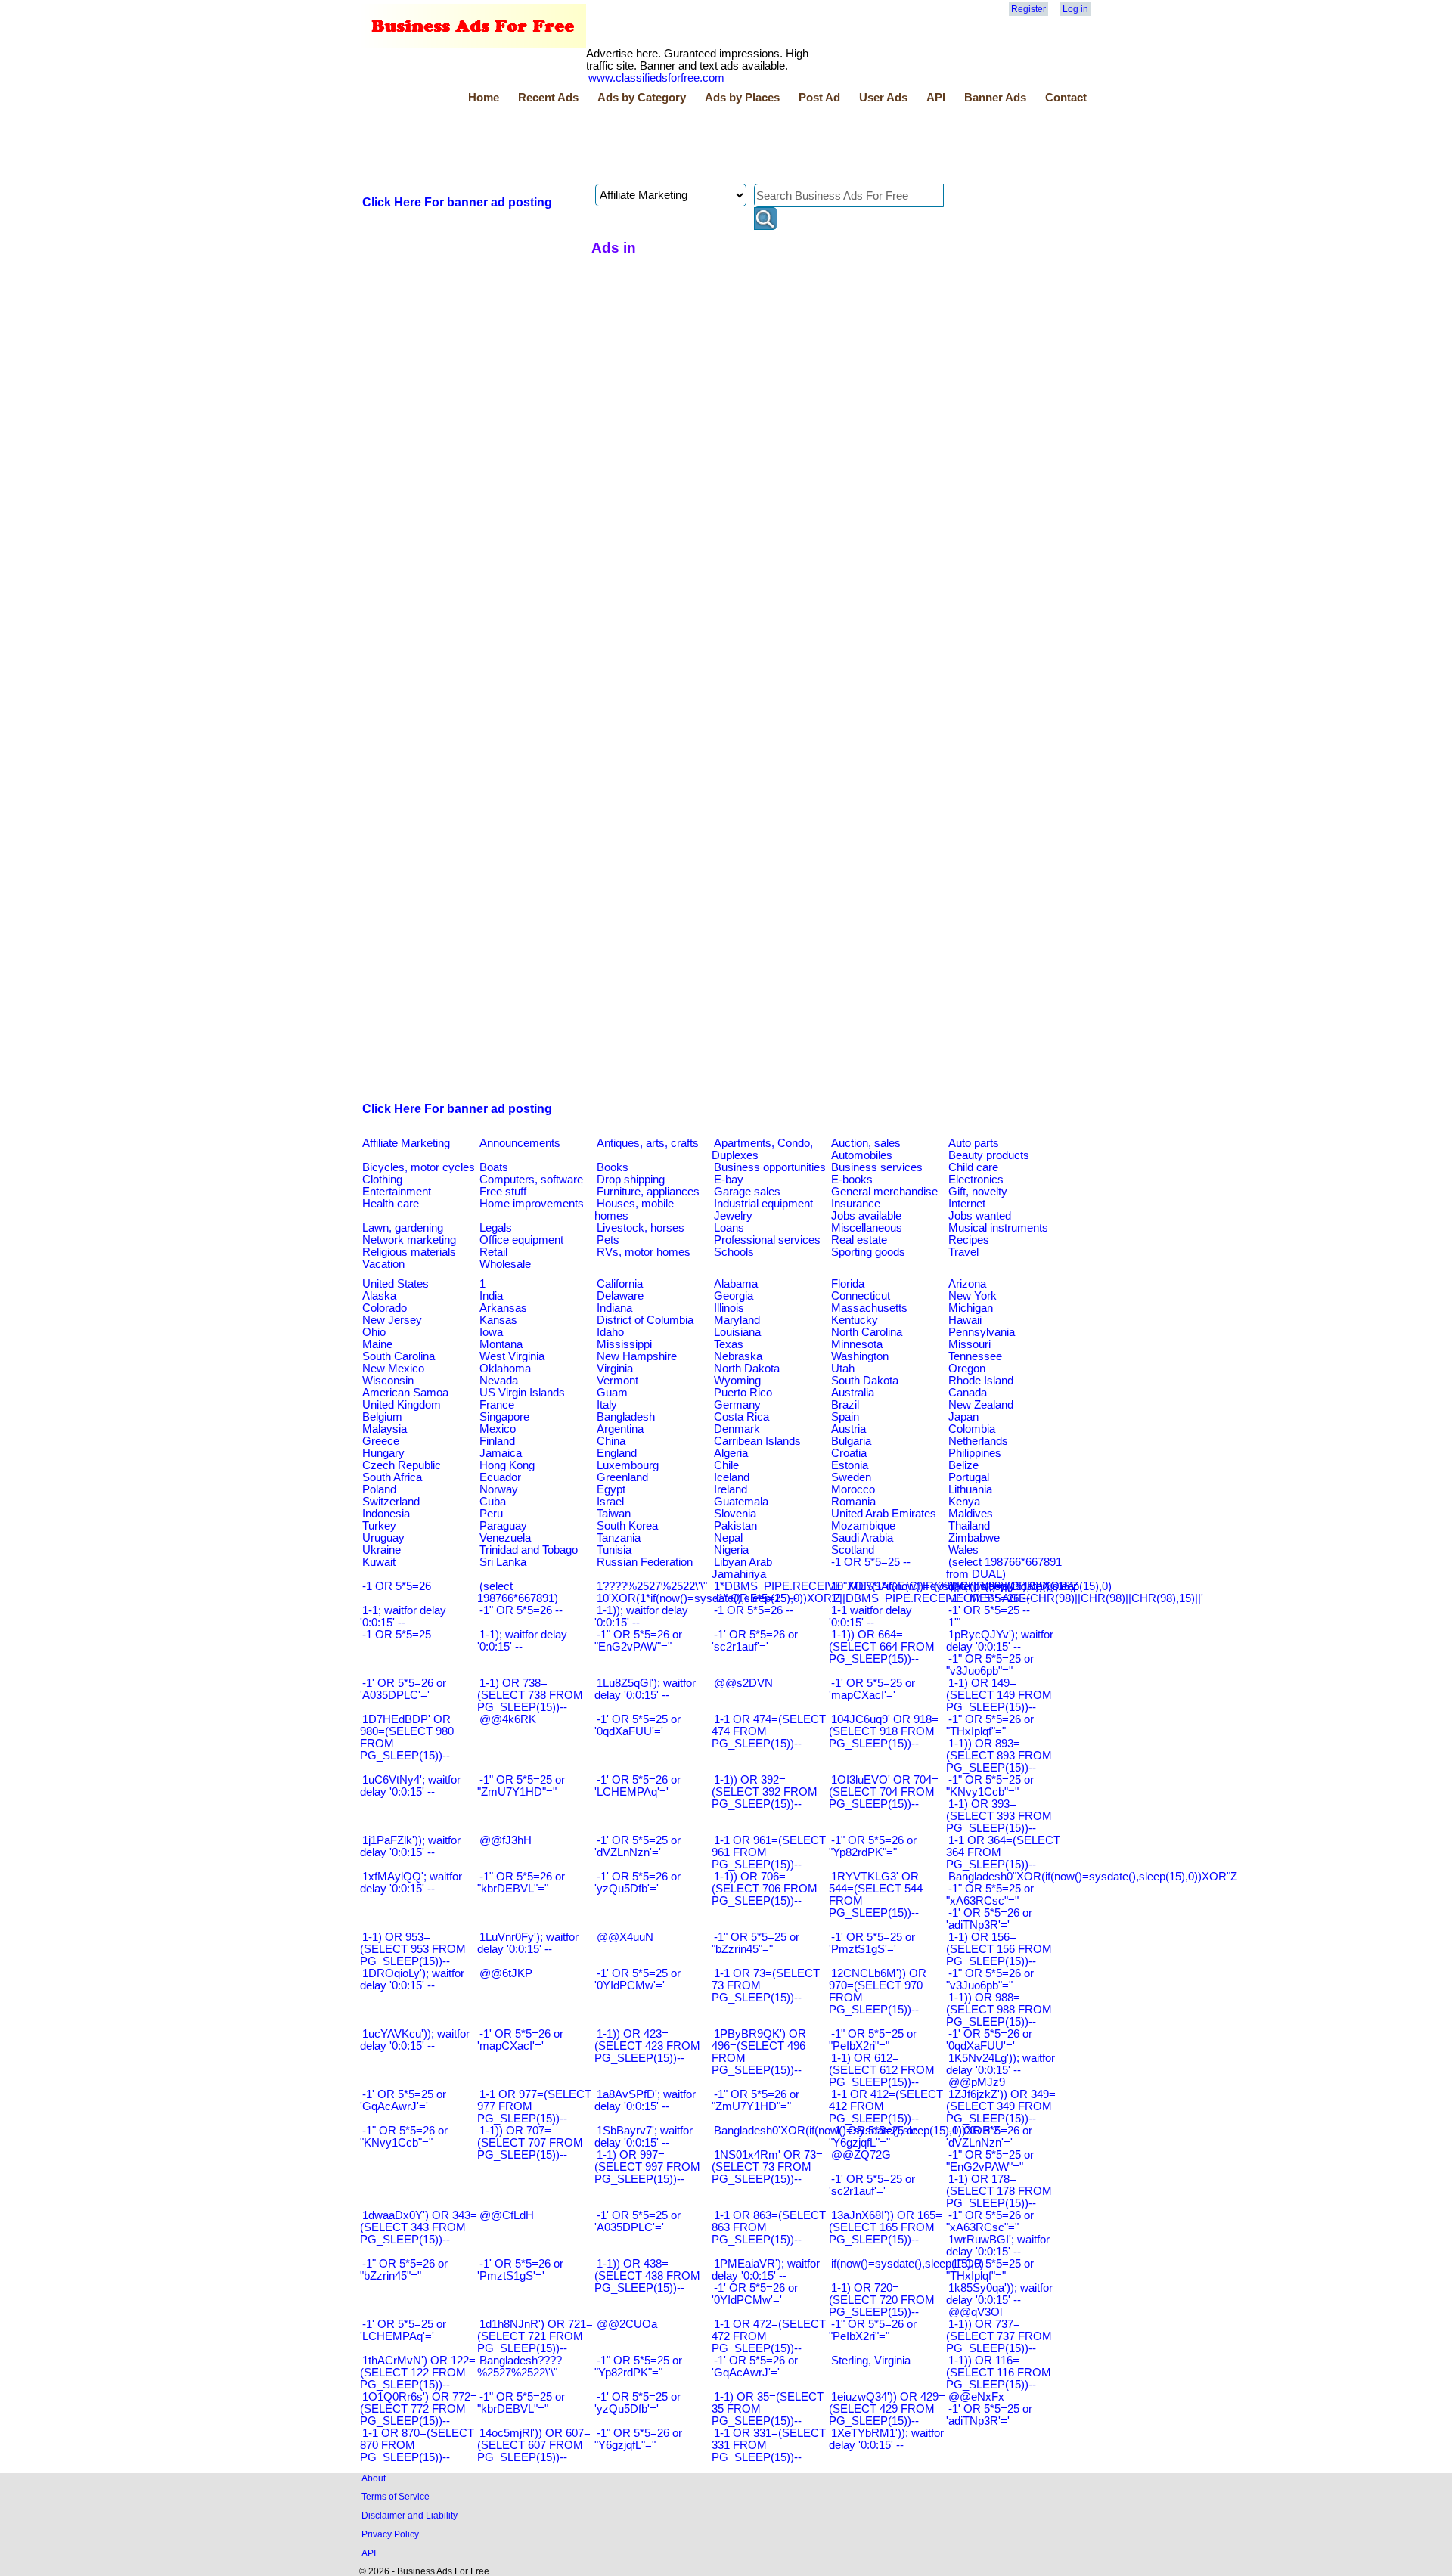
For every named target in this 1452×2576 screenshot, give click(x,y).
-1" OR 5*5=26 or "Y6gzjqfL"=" (638, 2439)
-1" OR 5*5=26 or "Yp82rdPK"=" (873, 1846)
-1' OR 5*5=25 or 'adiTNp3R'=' (989, 2415)
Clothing (382, 1180)
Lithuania (970, 1489)
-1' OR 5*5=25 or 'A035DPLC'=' (638, 2221)
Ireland (731, 1489)
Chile (726, 1465)
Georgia (734, 1296)
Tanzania (619, 1538)
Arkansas (503, 1308)
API (936, 98)
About (374, 2478)
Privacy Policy (390, 2534)
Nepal (728, 1538)
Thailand (969, 1526)
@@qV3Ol (975, 2312)
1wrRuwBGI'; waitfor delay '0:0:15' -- (998, 2246)
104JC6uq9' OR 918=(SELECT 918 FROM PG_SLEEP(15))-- (884, 1731)
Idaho (610, 1332)
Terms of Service (396, 2496)
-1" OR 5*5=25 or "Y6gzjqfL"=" (873, 2137)
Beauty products (989, 1155)
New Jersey (392, 1320)
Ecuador (500, 1477)
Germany (737, 1405)
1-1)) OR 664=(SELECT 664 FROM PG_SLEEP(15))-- (882, 1647)
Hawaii (965, 1320)
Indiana (614, 1308)
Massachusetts (869, 1308)
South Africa (392, 1477)
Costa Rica (742, 1417)
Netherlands (978, 1441)
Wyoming (737, 1381)
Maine (377, 1344)
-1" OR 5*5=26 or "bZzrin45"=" (404, 2270)
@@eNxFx (976, 2397)
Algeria (731, 1453)
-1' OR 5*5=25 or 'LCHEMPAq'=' (403, 2330)
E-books (852, 1180)
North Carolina (867, 1332)
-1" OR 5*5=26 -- (521, 1610)
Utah (843, 1369)
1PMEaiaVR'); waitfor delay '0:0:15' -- (766, 2270)
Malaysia (385, 1429)
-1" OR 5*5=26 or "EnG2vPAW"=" (638, 1641)
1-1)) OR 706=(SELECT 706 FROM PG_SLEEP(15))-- (765, 1889)
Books (613, 1167)
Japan (963, 1417)
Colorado (385, 1308)
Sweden (851, 1477)
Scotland (853, 1550)
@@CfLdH (507, 2215)
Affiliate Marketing (406, 1143)
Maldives (971, 1514)
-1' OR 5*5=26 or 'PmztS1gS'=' (520, 2270)
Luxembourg (628, 1465)
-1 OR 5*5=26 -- (754, 1610)
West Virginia (512, 1356)
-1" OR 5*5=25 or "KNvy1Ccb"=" (990, 1786)
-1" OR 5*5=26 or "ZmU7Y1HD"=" (755, 2100)
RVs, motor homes (644, 1252)
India (491, 1296)
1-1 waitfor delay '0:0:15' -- (870, 1617)
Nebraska (738, 1356)
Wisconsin (388, 1381)
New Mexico (393, 1369)
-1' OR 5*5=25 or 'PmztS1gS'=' (872, 1943)
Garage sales (747, 1192)
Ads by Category (642, 98)
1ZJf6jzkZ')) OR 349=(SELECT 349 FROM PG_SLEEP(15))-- (1001, 2106)
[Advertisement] (635, 146)
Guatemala (741, 1502)
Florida (848, 1284)
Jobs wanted (980, 1216)
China (611, 1441)
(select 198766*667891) (518, 1592)
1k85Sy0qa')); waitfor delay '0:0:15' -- (999, 2294)
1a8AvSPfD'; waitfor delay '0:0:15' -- (645, 2100)
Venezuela (505, 1538)
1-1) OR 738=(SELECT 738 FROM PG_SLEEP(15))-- (530, 1695)
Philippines (975, 1453)
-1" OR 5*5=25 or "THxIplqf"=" (990, 2270)
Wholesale (505, 1264)
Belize (963, 1465)
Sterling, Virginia (871, 2361)
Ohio (374, 1332)
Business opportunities (770, 1167)
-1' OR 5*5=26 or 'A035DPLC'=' (403, 1689)
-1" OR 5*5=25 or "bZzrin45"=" (755, 1943)
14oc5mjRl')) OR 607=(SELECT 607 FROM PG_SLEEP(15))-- (534, 2445)
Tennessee (975, 1356)
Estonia (850, 1465)
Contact (1066, 98)
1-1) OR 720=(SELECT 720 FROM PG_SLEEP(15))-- (882, 2300)
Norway (499, 1489)
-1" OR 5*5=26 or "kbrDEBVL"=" (521, 1883)
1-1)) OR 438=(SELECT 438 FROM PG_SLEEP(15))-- (647, 2276)
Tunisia (614, 1550)
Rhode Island (981, 1381)
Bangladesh (626, 1417)
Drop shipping (631, 1180)
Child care (973, 1167)
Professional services (767, 1240)
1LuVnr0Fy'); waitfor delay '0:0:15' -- (528, 1943)
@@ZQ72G (861, 2155)
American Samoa (405, 1393)
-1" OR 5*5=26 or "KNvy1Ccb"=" (404, 2137)
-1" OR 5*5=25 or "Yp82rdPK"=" (638, 2367)
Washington (860, 1356)
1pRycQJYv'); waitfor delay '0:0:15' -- (1000, 1641)
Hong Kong (507, 1465)
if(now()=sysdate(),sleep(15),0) (907, 2264)
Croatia (849, 1453)
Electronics (976, 1180)
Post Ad (819, 98)
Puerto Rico (743, 1393)
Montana (501, 1344)
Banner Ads (995, 98)
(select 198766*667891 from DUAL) (1004, 1568)
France (497, 1405)
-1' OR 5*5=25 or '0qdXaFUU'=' (638, 1725)
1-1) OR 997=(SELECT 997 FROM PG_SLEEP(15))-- (647, 2167)
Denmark (737, 1429)
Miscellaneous (867, 1228)
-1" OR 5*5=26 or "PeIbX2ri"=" (873, 2330)
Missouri (970, 1344)
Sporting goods (868, 1252)
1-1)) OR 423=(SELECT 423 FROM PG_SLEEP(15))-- (647, 2046)
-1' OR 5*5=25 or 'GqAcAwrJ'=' (403, 2100)
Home (484, 98)
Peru (491, 1514)
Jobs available (866, 1216)
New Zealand (981, 1405)
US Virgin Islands (522, 1393)
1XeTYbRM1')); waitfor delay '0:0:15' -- (886, 2439)
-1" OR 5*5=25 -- (755, 1598)
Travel (963, 1252)
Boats (494, 1167)
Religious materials (409, 1252)
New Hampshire (637, 1356)
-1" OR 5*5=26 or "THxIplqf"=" (990, 1725)
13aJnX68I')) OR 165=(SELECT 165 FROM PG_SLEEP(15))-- (886, 2227)
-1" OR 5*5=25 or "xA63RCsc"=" (990, 1895)
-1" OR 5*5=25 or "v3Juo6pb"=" (990, 1665)
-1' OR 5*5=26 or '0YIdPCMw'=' (755, 2294)
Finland (497, 1441)
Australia (853, 1393)
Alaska (379, 1296)
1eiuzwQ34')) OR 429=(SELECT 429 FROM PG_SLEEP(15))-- (887, 2409)
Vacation (383, 1264)
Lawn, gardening (403, 1228)
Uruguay (383, 1538)
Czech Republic (402, 1465)
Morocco (853, 1489)
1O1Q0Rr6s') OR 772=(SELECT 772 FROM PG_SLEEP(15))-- (419, 2409)
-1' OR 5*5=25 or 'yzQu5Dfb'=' (638, 2403)
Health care (391, 1204)
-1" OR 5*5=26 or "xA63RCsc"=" (990, 2221)
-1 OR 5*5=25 (397, 1635)
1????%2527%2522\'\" (652, 1586)
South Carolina (399, 1356)
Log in (1075, 9)
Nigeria (731, 1550)
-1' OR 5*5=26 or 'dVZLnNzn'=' (989, 2137)
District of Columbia (645, 1320)
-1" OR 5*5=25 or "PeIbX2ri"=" (873, 2040)
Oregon (967, 1369)
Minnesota (857, 1344)
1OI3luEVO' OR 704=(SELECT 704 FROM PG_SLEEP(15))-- (884, 1792)
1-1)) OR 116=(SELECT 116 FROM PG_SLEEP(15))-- (999, 2373)
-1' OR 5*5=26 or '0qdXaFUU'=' (989, 2040)
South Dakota (865, 1381)
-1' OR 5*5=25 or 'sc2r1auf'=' (872, 2185)
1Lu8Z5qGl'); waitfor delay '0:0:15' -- (645, 1689)
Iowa (491, 1332)
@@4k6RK (508, 1719)
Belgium (382, 1417)
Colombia (972, 1429)
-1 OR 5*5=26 (397, 1586)
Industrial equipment (763, 1204)
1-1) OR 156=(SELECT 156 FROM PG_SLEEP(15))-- (999, 1949)
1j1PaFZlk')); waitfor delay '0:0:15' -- (410, 1846)
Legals (496, 1228)
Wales (963, 1550)
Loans (729, 1228)
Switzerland (391, 1502)
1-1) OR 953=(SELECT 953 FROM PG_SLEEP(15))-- (413, 1949)
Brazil (845, 1405)
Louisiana (737, 1332)
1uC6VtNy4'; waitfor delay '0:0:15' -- (410, 1786)
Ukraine (382, 1550)
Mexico (498, 1429)
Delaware (620, 1296)
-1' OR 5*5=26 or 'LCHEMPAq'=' (638, 1786)
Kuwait (379, 1562)
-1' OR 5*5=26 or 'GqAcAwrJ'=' (755, 2367)
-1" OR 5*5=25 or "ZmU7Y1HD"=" (521, 1786)
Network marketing (409, 1240)
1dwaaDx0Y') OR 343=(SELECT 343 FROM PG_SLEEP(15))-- (419, 2227)
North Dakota (747, 1369)
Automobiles (862, 1155)
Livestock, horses (641, 1228)
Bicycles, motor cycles (419, 1167)
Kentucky (855, 1320)
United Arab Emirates (884, 1514)
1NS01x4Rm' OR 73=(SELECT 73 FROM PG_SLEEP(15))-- (767, 2167)
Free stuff (503, 1192)
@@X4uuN (625, 1937)
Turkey (379, 1526)
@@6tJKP (506, 1973)
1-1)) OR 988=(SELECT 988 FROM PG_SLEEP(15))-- (999, 2010)
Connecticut (861, 1296)
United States (396, 1284)
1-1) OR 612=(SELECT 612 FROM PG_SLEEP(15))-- (882, 2070)
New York (973, 1296)
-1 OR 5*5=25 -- (871, 1562)
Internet (967, 1204)
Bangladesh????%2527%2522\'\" (520, 2367)
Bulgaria (851, 1441)
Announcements (520, 1143)
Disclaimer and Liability (410, 2515)
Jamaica (501, 1453)
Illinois (729, 1308)
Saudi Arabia (862, 1538)
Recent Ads (548, 98)
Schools (734, 1252)
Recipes (969, 1240)
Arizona (967, 1284)
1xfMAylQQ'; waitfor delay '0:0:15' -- (411, 1883)
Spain (845, 1417)
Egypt (611, 1489)
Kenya (964, 1502)
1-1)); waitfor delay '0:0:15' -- (641, 1617)
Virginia (615, 1369)
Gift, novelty (978, 1192)
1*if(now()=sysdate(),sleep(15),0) (1030, 1586)
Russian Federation (645, 1562)
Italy (607, 1405)
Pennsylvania (982, 1332)
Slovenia (735, 1514)
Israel (610, 1502)
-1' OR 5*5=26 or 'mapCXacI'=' (520, 2040)
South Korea (627, 1526)
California (620, 1284)
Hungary (383, 1453)
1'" (954, 1623)
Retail (493, 1252)
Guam (612, 1393)
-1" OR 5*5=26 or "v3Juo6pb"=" (990, 1979)
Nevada (499, 1381)
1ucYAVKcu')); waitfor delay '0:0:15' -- (415, 2040)
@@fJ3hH (506, 1840)
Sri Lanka (503, 1562)
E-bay (729, 1180)
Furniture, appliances (648, 1192)
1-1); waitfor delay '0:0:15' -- (522, 1641)
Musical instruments (998, 1228)
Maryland (737, 1320)
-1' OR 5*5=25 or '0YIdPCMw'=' (638, 1979)
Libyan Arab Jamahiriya (742, 1568)
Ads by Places (742, 98)
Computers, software (531, 1180)
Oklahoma (505, 1369)
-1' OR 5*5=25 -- (989, 1610)
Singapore (504, 1417)
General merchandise (884, 1192)
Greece (381, 1441)
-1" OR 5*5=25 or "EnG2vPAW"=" (990, 2161)
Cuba (493, 1502)
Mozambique (863, 1526)
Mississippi (624, 1344)
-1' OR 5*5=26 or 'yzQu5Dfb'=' (638, 1883)
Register (1028, 9)
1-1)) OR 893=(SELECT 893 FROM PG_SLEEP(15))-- (999, 1756)
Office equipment (521, 1240)
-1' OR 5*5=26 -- (989, 1598)
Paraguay (503, 1526)
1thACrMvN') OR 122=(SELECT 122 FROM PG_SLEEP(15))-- (418, 2373)
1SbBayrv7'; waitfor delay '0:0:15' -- (644, 2137)
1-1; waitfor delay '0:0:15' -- (403, 1617)
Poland (379, 1489)
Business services (877, 1167)
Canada (968, 1393)
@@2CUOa (627, 2324)
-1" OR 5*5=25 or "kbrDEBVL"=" (521, 2403)
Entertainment (397, 1192)
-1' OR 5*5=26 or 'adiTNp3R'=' (989, 1919)
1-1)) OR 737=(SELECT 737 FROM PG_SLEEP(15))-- (999, 2336)
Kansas (498, 1320)
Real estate (859, 1240)
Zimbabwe (974, 1538)
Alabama (736, 1284)
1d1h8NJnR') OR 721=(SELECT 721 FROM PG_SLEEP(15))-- (535, 2336)
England (617, 1453)
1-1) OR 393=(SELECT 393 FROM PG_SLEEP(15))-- (999, 1816)
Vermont (617, 1381)
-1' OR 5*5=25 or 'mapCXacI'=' (872, 1689)
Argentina (620, 1429)
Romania (853, 1502)
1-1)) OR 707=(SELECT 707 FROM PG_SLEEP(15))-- (530, 2143)
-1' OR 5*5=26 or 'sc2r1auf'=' (755, 1641)
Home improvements (532, 1204)
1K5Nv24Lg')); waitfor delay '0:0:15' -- (1001, 2064)
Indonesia (386, 1514)
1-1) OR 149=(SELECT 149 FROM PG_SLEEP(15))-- (999, 1695)
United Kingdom (402, 1405)
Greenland (622, 1477)
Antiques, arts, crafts (648, 1143)
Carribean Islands (757, 1441)
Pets (608, 1240)
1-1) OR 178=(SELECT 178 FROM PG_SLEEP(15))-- (999, 2191)
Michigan (971, 1308)
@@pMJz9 (977, 2082)
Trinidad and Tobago (529, 1550)
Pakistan (735, 1526)
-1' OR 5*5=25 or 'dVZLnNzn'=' (638, 1846)
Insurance (856, 1204)
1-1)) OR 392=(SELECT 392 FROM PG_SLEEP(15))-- (765, 1792)
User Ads (883, 98)
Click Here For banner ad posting (457, 202)
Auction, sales (866, 1143)
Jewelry (733, 1216)
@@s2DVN (743, 1683)
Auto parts (974, 1143)
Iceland (732, 1477)
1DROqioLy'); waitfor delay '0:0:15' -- (412, 1979)
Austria (849, 1429)
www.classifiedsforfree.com (656, 78)
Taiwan (614, 1514)
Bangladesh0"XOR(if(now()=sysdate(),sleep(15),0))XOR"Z (1093, 1877)
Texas (729, 1344)
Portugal (969, 1477)
